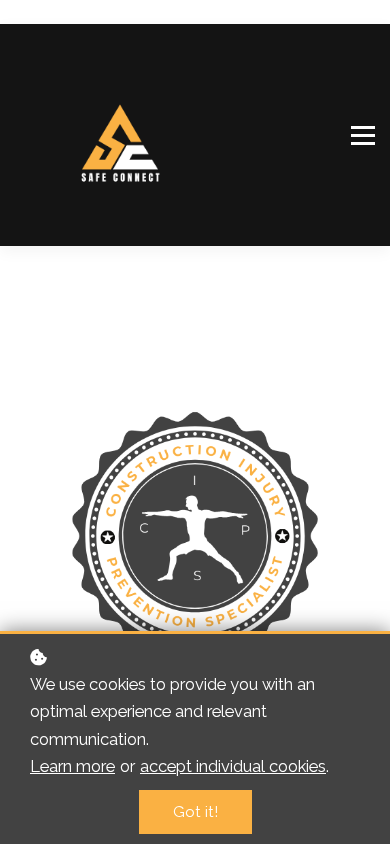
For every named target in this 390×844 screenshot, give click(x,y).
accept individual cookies (233, 766)
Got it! (195, 812)
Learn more (72, 766)
